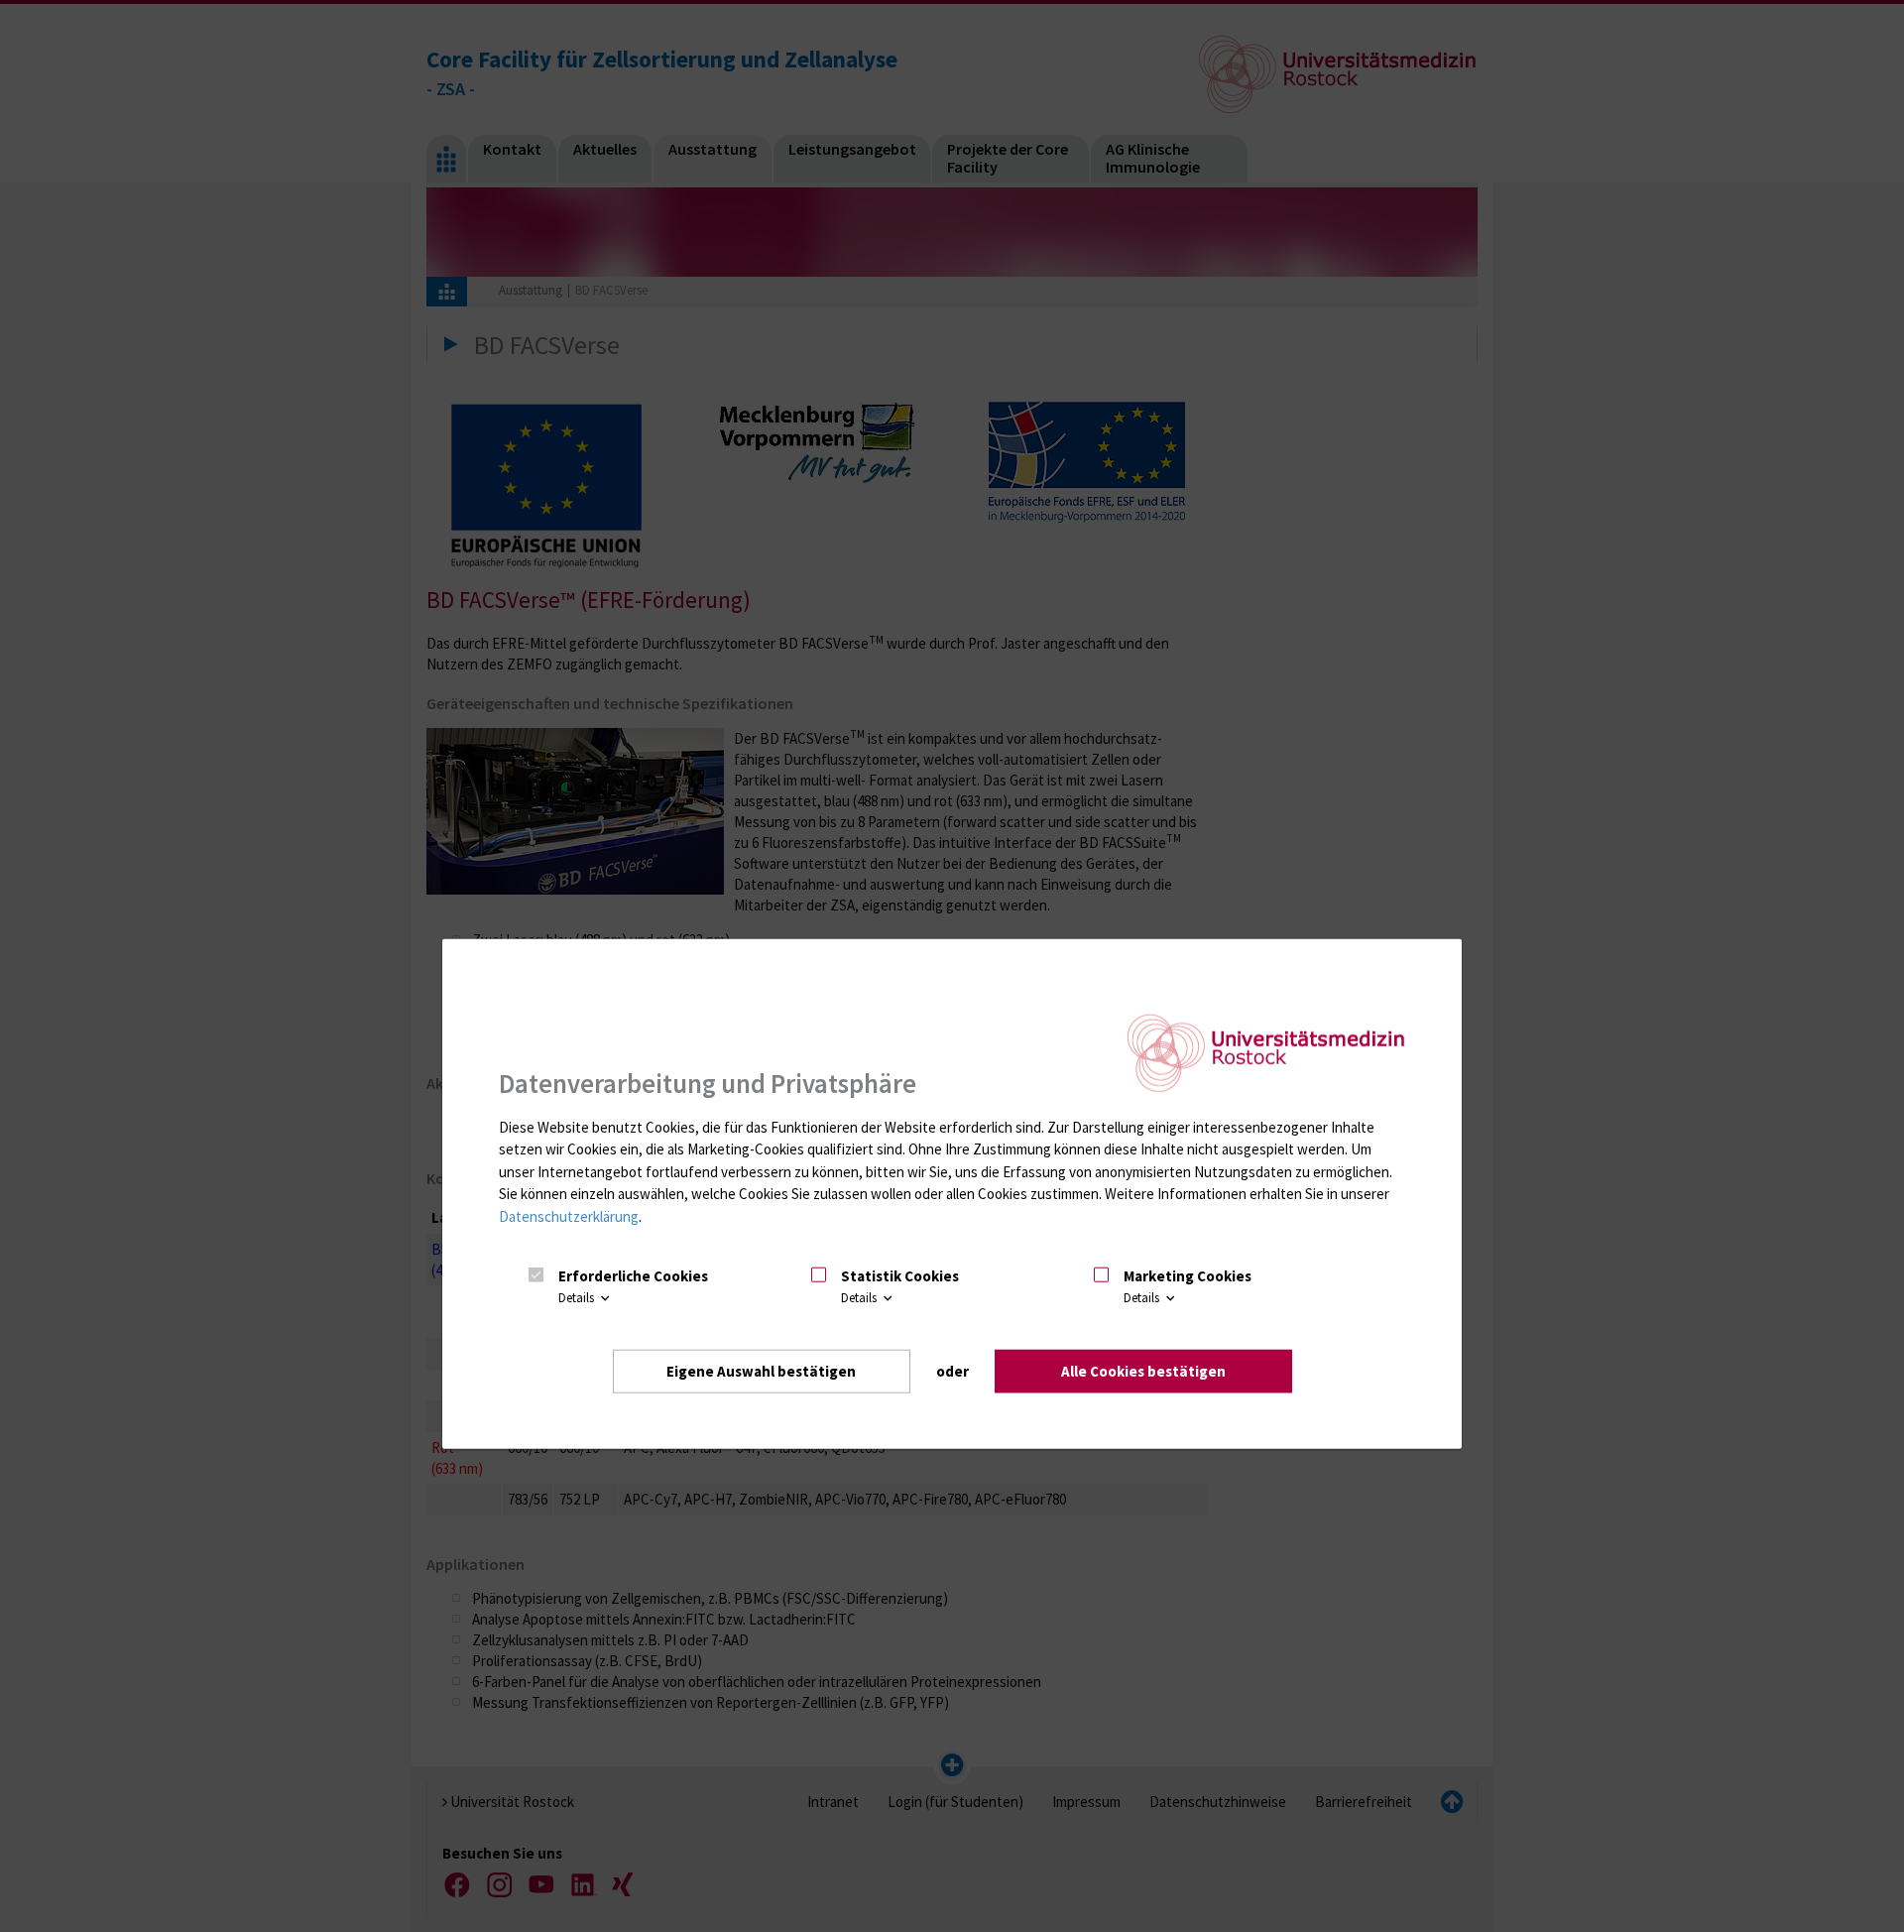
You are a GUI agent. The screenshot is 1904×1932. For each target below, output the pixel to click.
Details (578, 1298)
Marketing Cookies (1188, 1276)
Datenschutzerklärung (569, 1216)
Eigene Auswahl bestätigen (761, 1370)
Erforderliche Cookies (633, 1276)
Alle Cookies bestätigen (1143, 1370)
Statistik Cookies (900, 1276)
